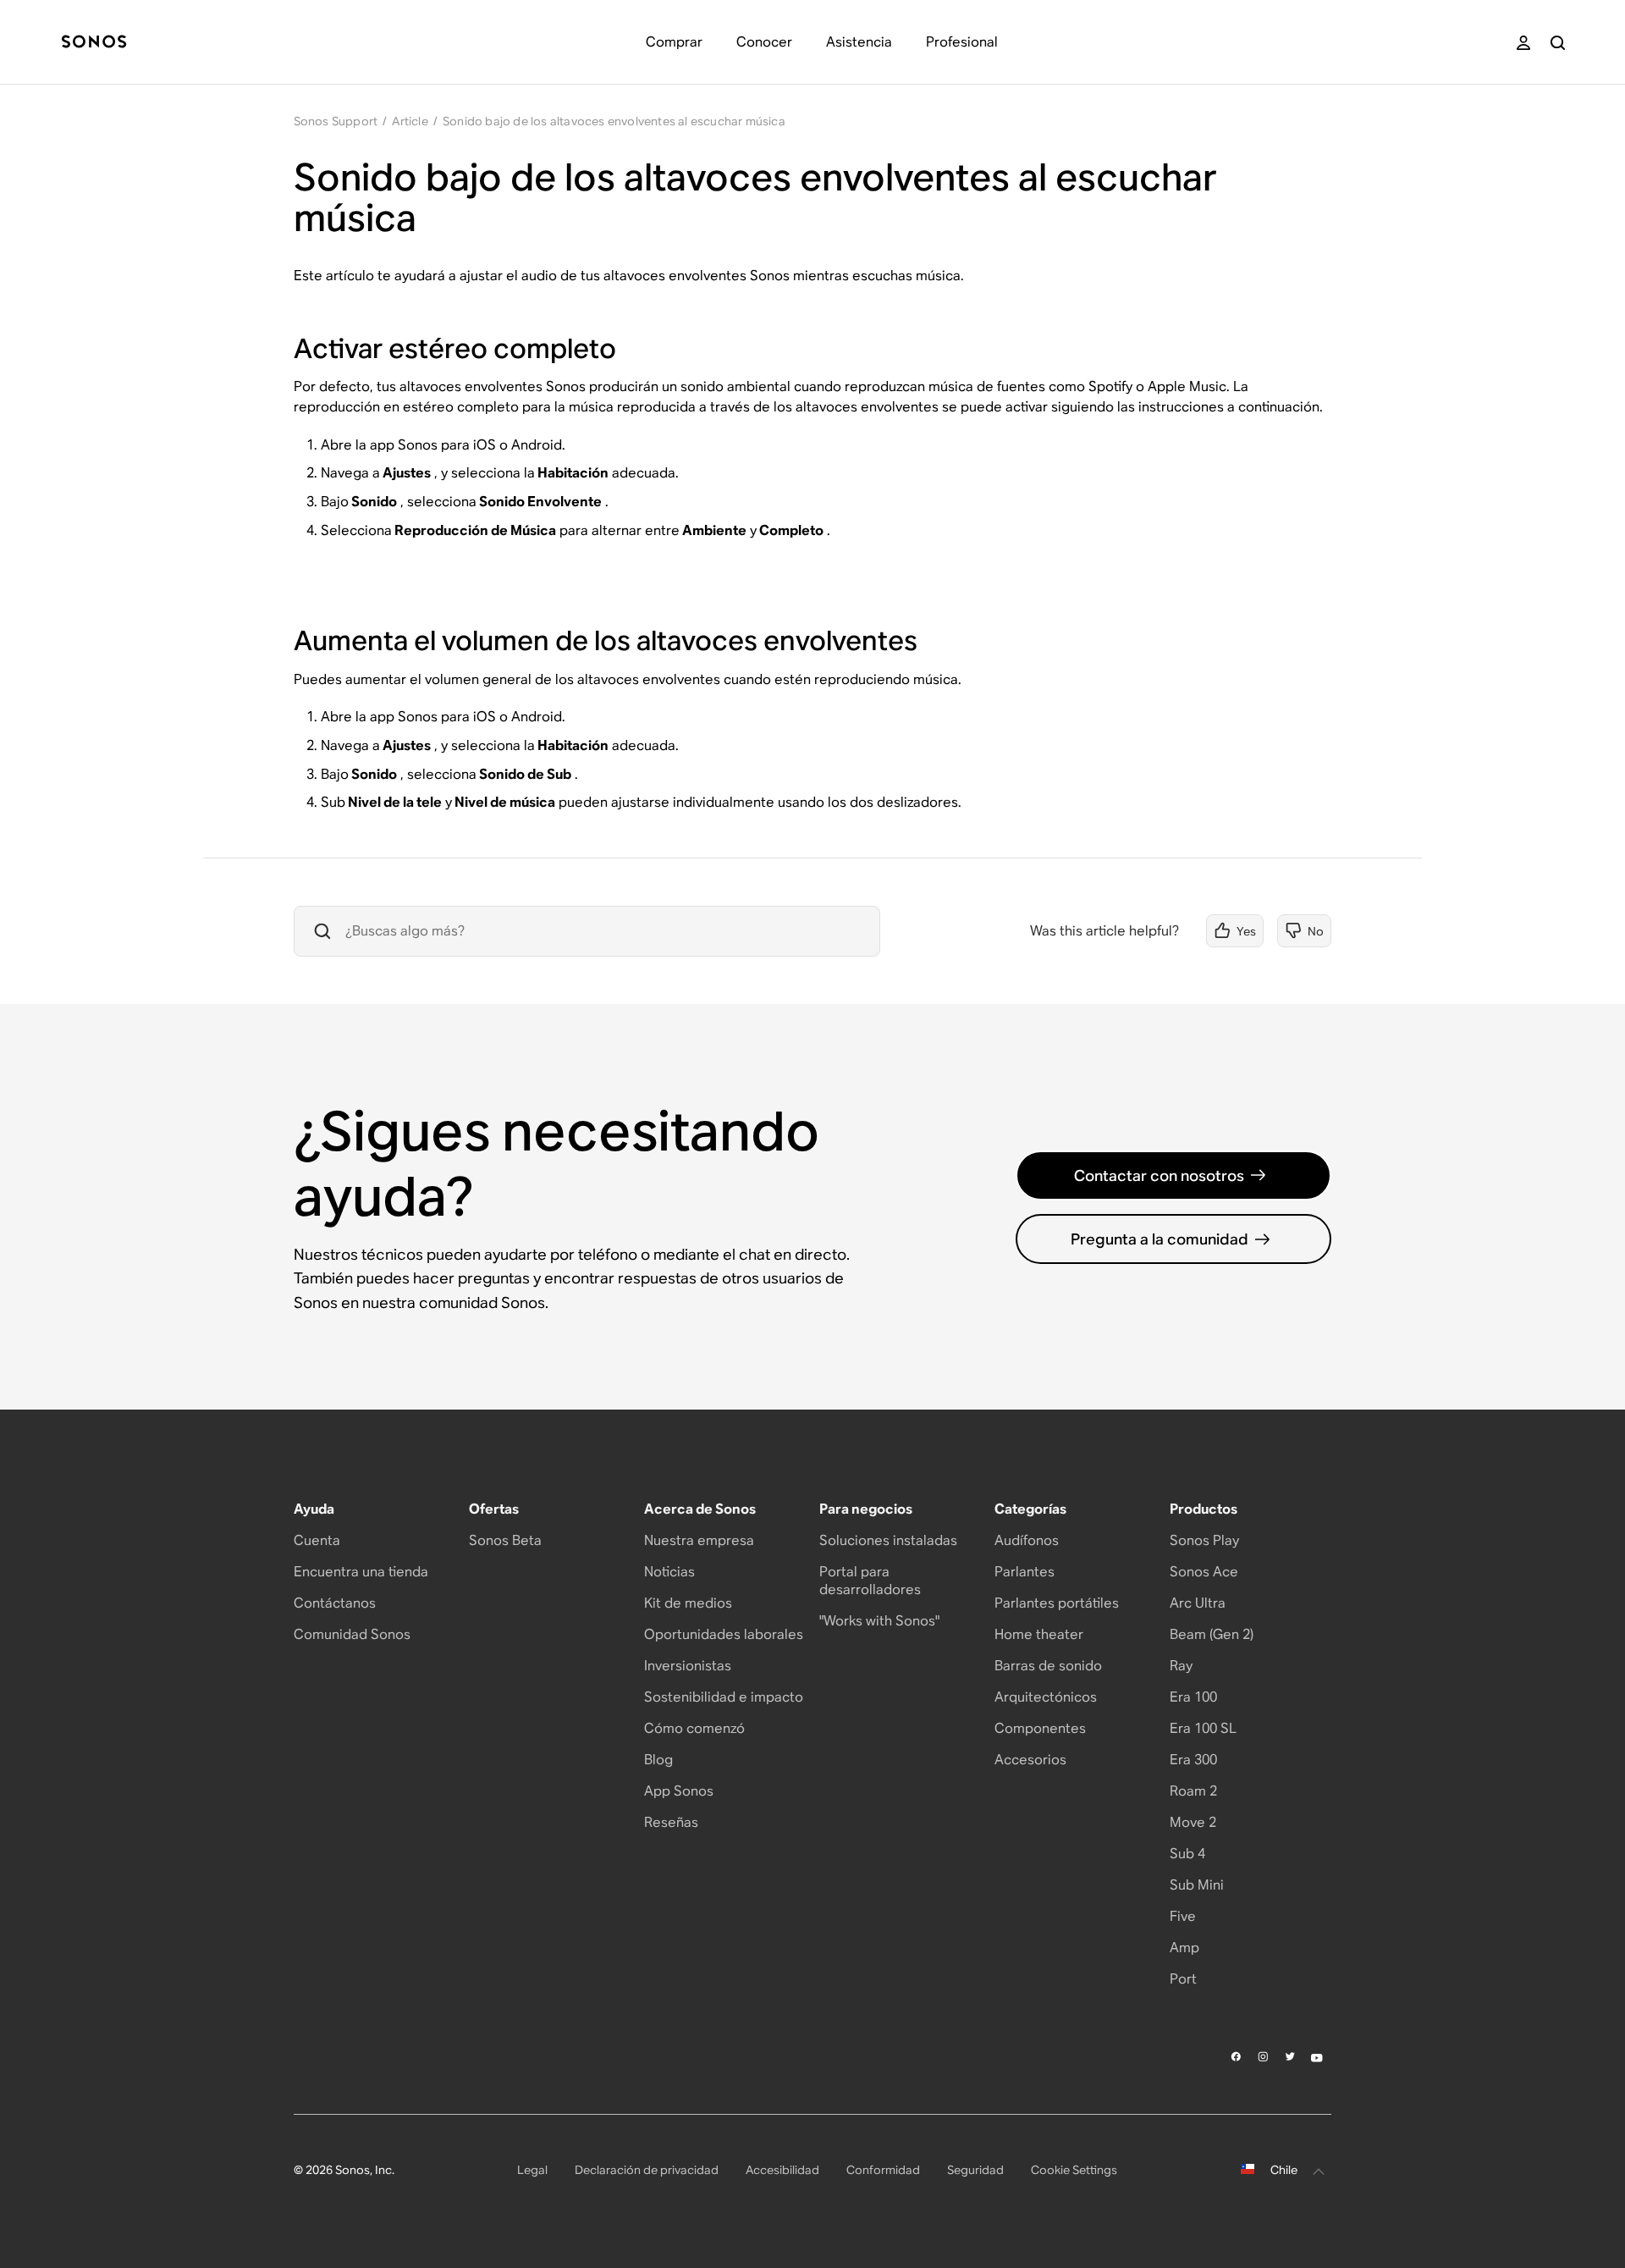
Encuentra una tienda (361, 1572)
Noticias (669, 1572)
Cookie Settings (1074, 2170)
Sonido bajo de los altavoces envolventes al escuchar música (614, 121)
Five (1183, 1916)
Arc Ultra (1198, 1603)
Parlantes (1025, 1572)
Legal (532, 2170)
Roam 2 (1193, 1791)
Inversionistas (688, 1666)
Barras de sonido (1048, 1666)
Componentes (1040, 1728)
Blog (658, 1760)
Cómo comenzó (694, 1728)
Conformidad (883, 2170)
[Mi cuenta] (1523, 43)
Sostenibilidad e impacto (724, 1697)
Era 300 (1193, 1760)
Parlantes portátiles (1057, 1603)
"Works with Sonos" (879, 1621)
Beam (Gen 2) (1212, 1634)
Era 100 (1193, 1697)
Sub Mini (1197, 1885)
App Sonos (679, 1791)
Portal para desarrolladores (870, 1581)
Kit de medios (688, 1603)
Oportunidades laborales (724, 1634)
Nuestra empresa (699, 1540)
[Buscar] (1558, 43)
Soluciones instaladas (888, 1540)
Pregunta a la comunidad (1160, 1239)
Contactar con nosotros (1159, 1175)
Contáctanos (335, 1603)
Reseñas (671, 1822)
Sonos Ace (1204, 1572)
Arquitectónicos (1046, 1697)
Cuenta (317, 1540)
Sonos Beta (505, 1540)
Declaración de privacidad (647, 2170)
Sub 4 (1187, 1854)
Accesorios (1030, 1760)
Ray (1181, 1666)
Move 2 (1193, 1822)
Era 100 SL (1203, 1728)
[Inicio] (94, 43)
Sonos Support (336, 121)
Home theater (1039, 1634)
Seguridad (975, 2170)
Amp (1184, 1948)
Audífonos (1027, 1540)
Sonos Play (1204, 1540)
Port (1183, 1979)
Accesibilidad (782, 2170)
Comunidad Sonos (352, 1634)
